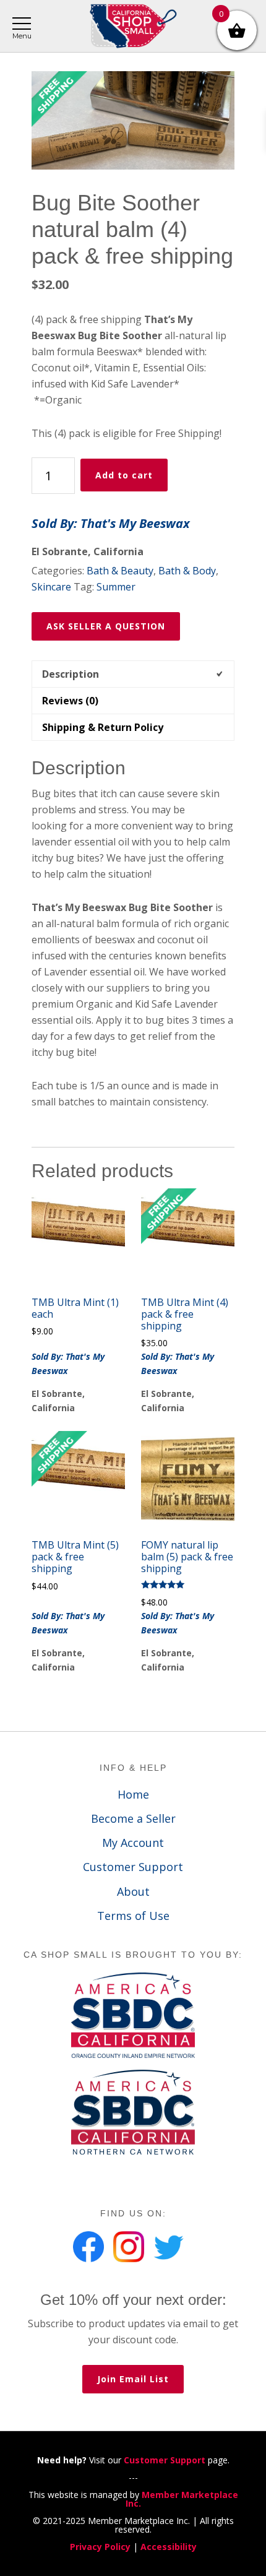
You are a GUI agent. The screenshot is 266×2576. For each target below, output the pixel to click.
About (133, 1891)
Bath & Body (187, 571)
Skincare (51, 587)
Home (133, 1794)
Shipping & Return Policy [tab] (103, 727)
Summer (116, 587)
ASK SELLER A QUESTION (106, 626)
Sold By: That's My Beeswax (111, 523)
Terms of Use (133, 1916)
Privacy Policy (100, 2547)
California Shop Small (133, 26)
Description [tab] (71, 674)
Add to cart (124, 475)
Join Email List (133, 2379)
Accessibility (169, 2547)
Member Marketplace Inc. (182, 2499)
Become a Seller (133, 1818)
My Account (133, 1843)
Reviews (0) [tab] (70, 701)
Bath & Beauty (120, 571)
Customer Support (133, 1867)
